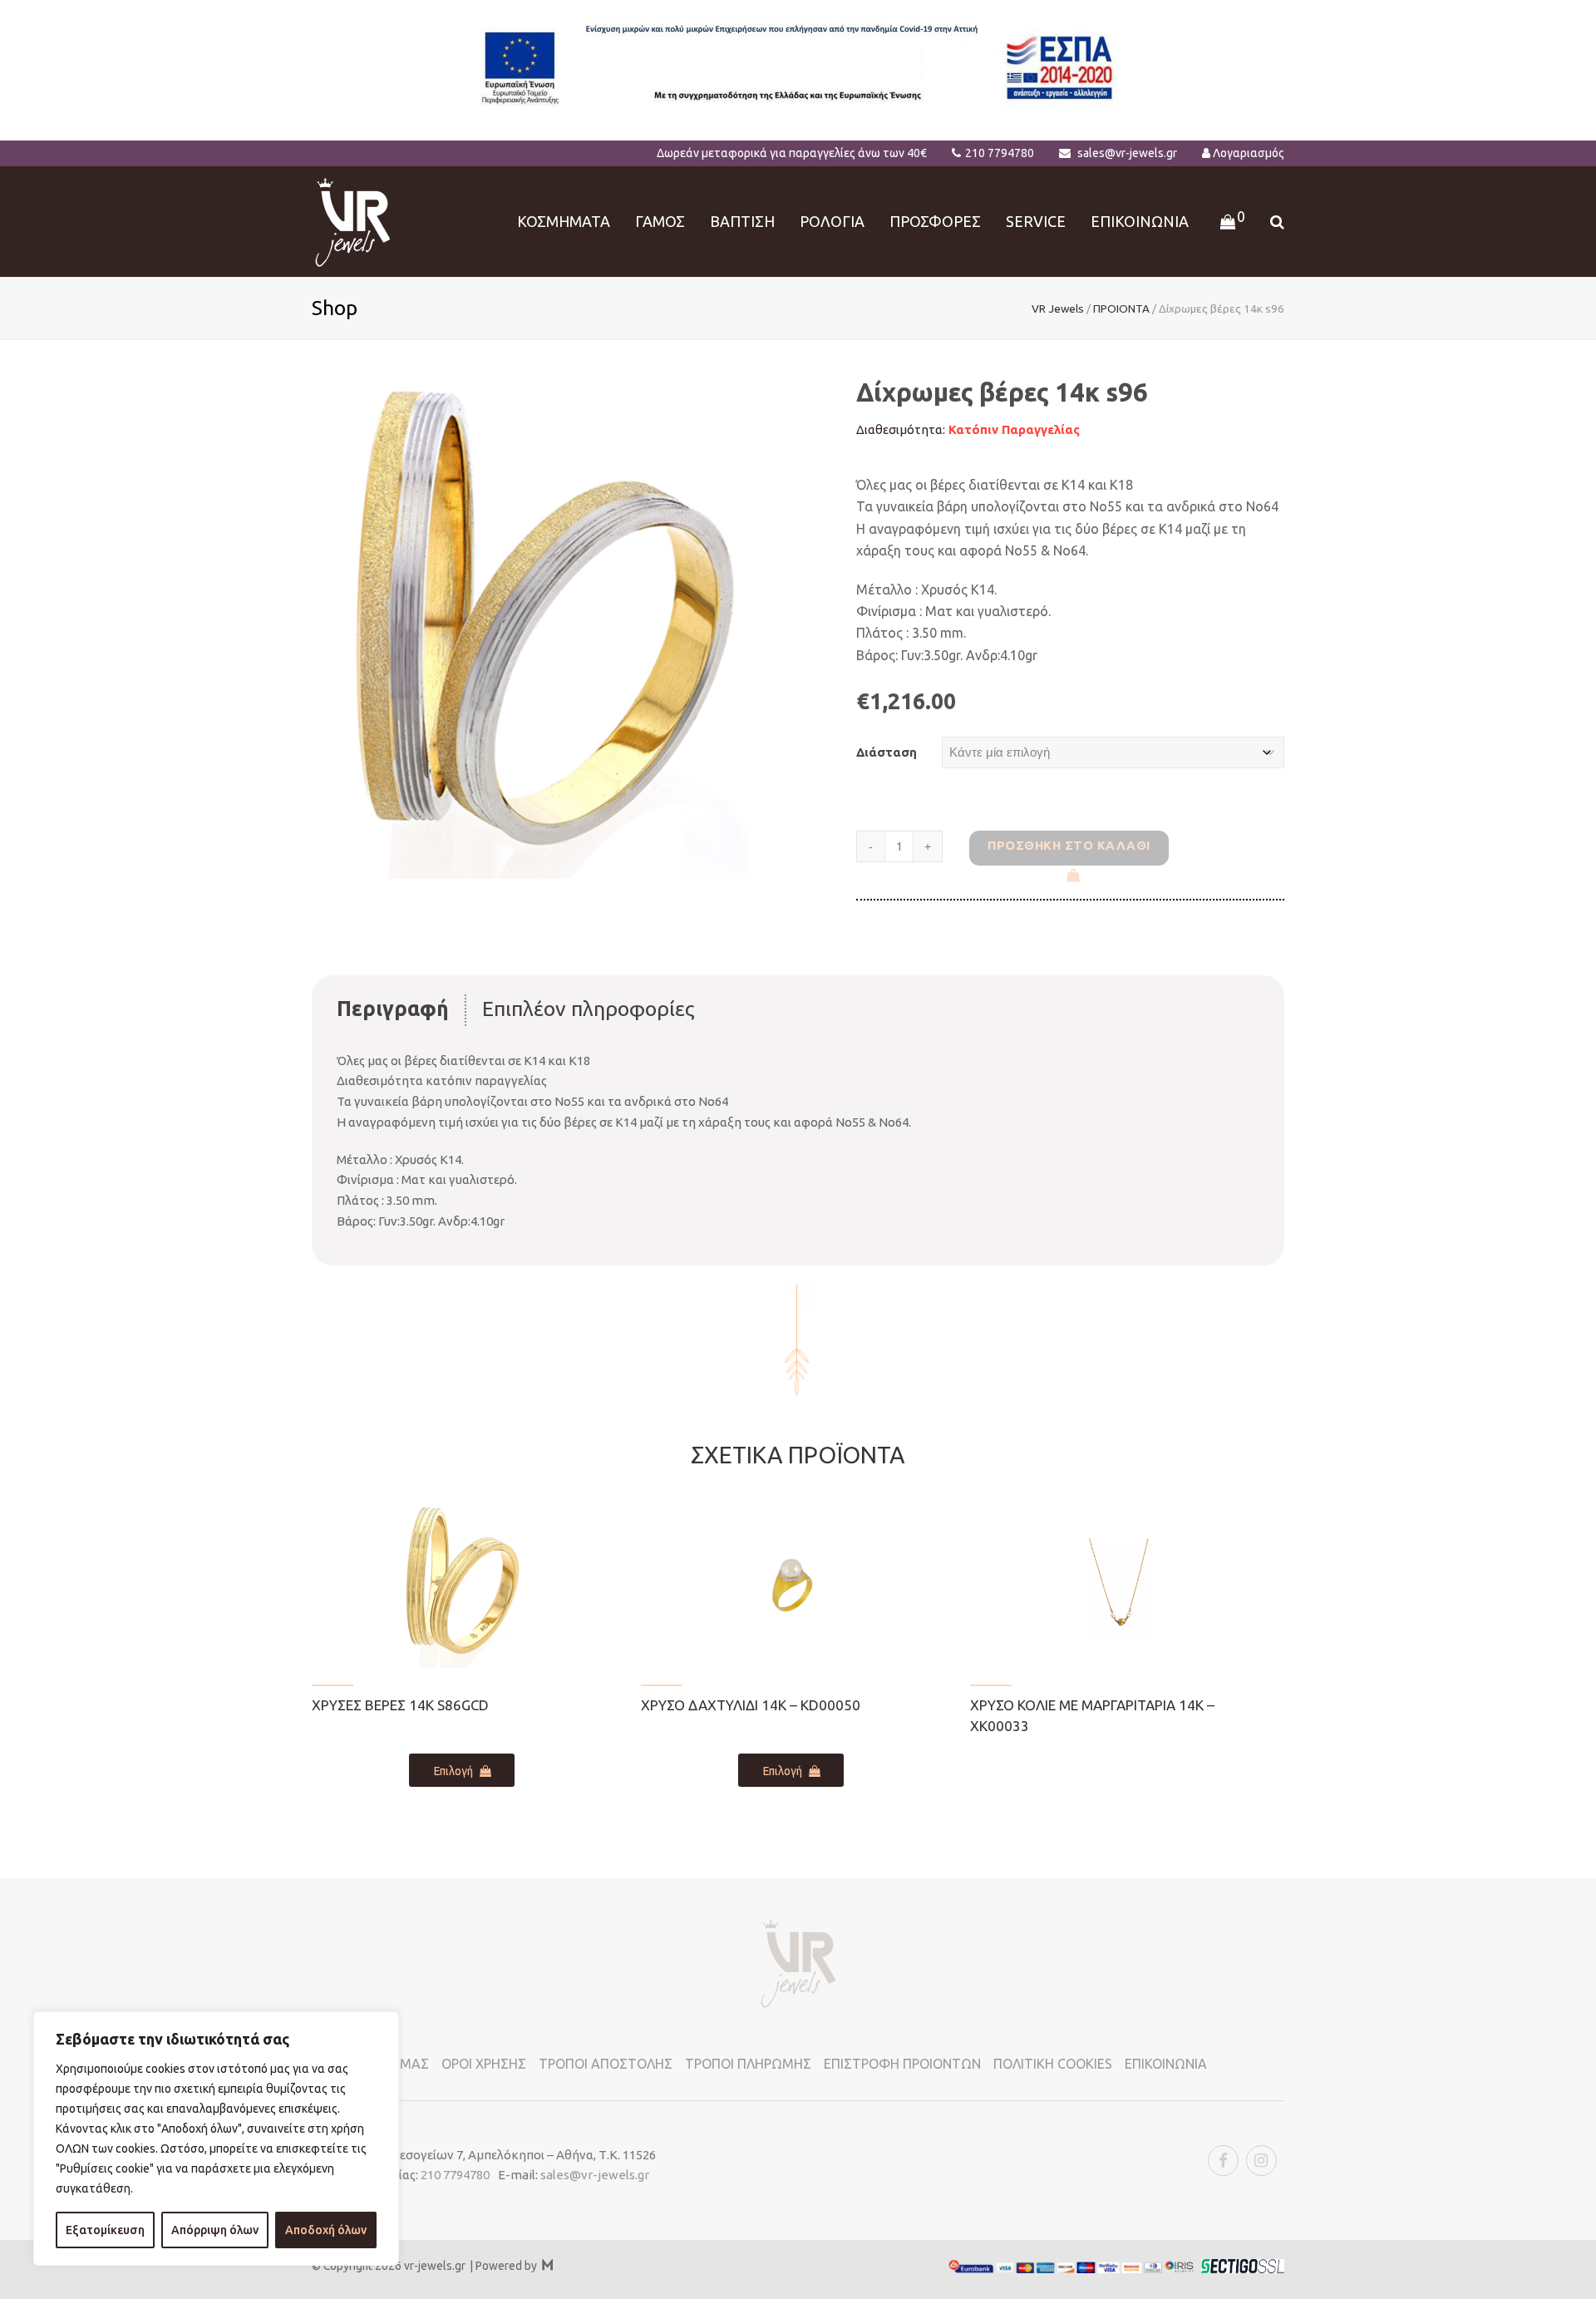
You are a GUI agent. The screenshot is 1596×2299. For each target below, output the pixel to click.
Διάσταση (887, 752)
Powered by (514, 2266)
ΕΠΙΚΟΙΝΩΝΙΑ (1166, 2064)
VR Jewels (1058, 308)
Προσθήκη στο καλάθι (1069, 845)
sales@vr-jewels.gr (1127, 153)
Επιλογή (453, 1771)
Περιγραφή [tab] (393, 1009)
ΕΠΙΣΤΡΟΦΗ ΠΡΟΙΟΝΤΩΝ (902, 2064)
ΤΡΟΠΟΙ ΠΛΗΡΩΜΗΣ (748, 2064)
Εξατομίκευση (105, 2230)
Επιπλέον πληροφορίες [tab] (589, 1009)
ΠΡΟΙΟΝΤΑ (1121, 308)
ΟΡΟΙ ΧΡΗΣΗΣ (484, 2064)
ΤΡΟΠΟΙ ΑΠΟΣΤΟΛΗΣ (606, 2064)
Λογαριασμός (1249, 153)
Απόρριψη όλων (215, 2230)
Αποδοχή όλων (326, 2230)
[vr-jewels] (353, 220)
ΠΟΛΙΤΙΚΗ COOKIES (1053, 2064)
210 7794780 (1000, 153)
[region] (216, 2139)
